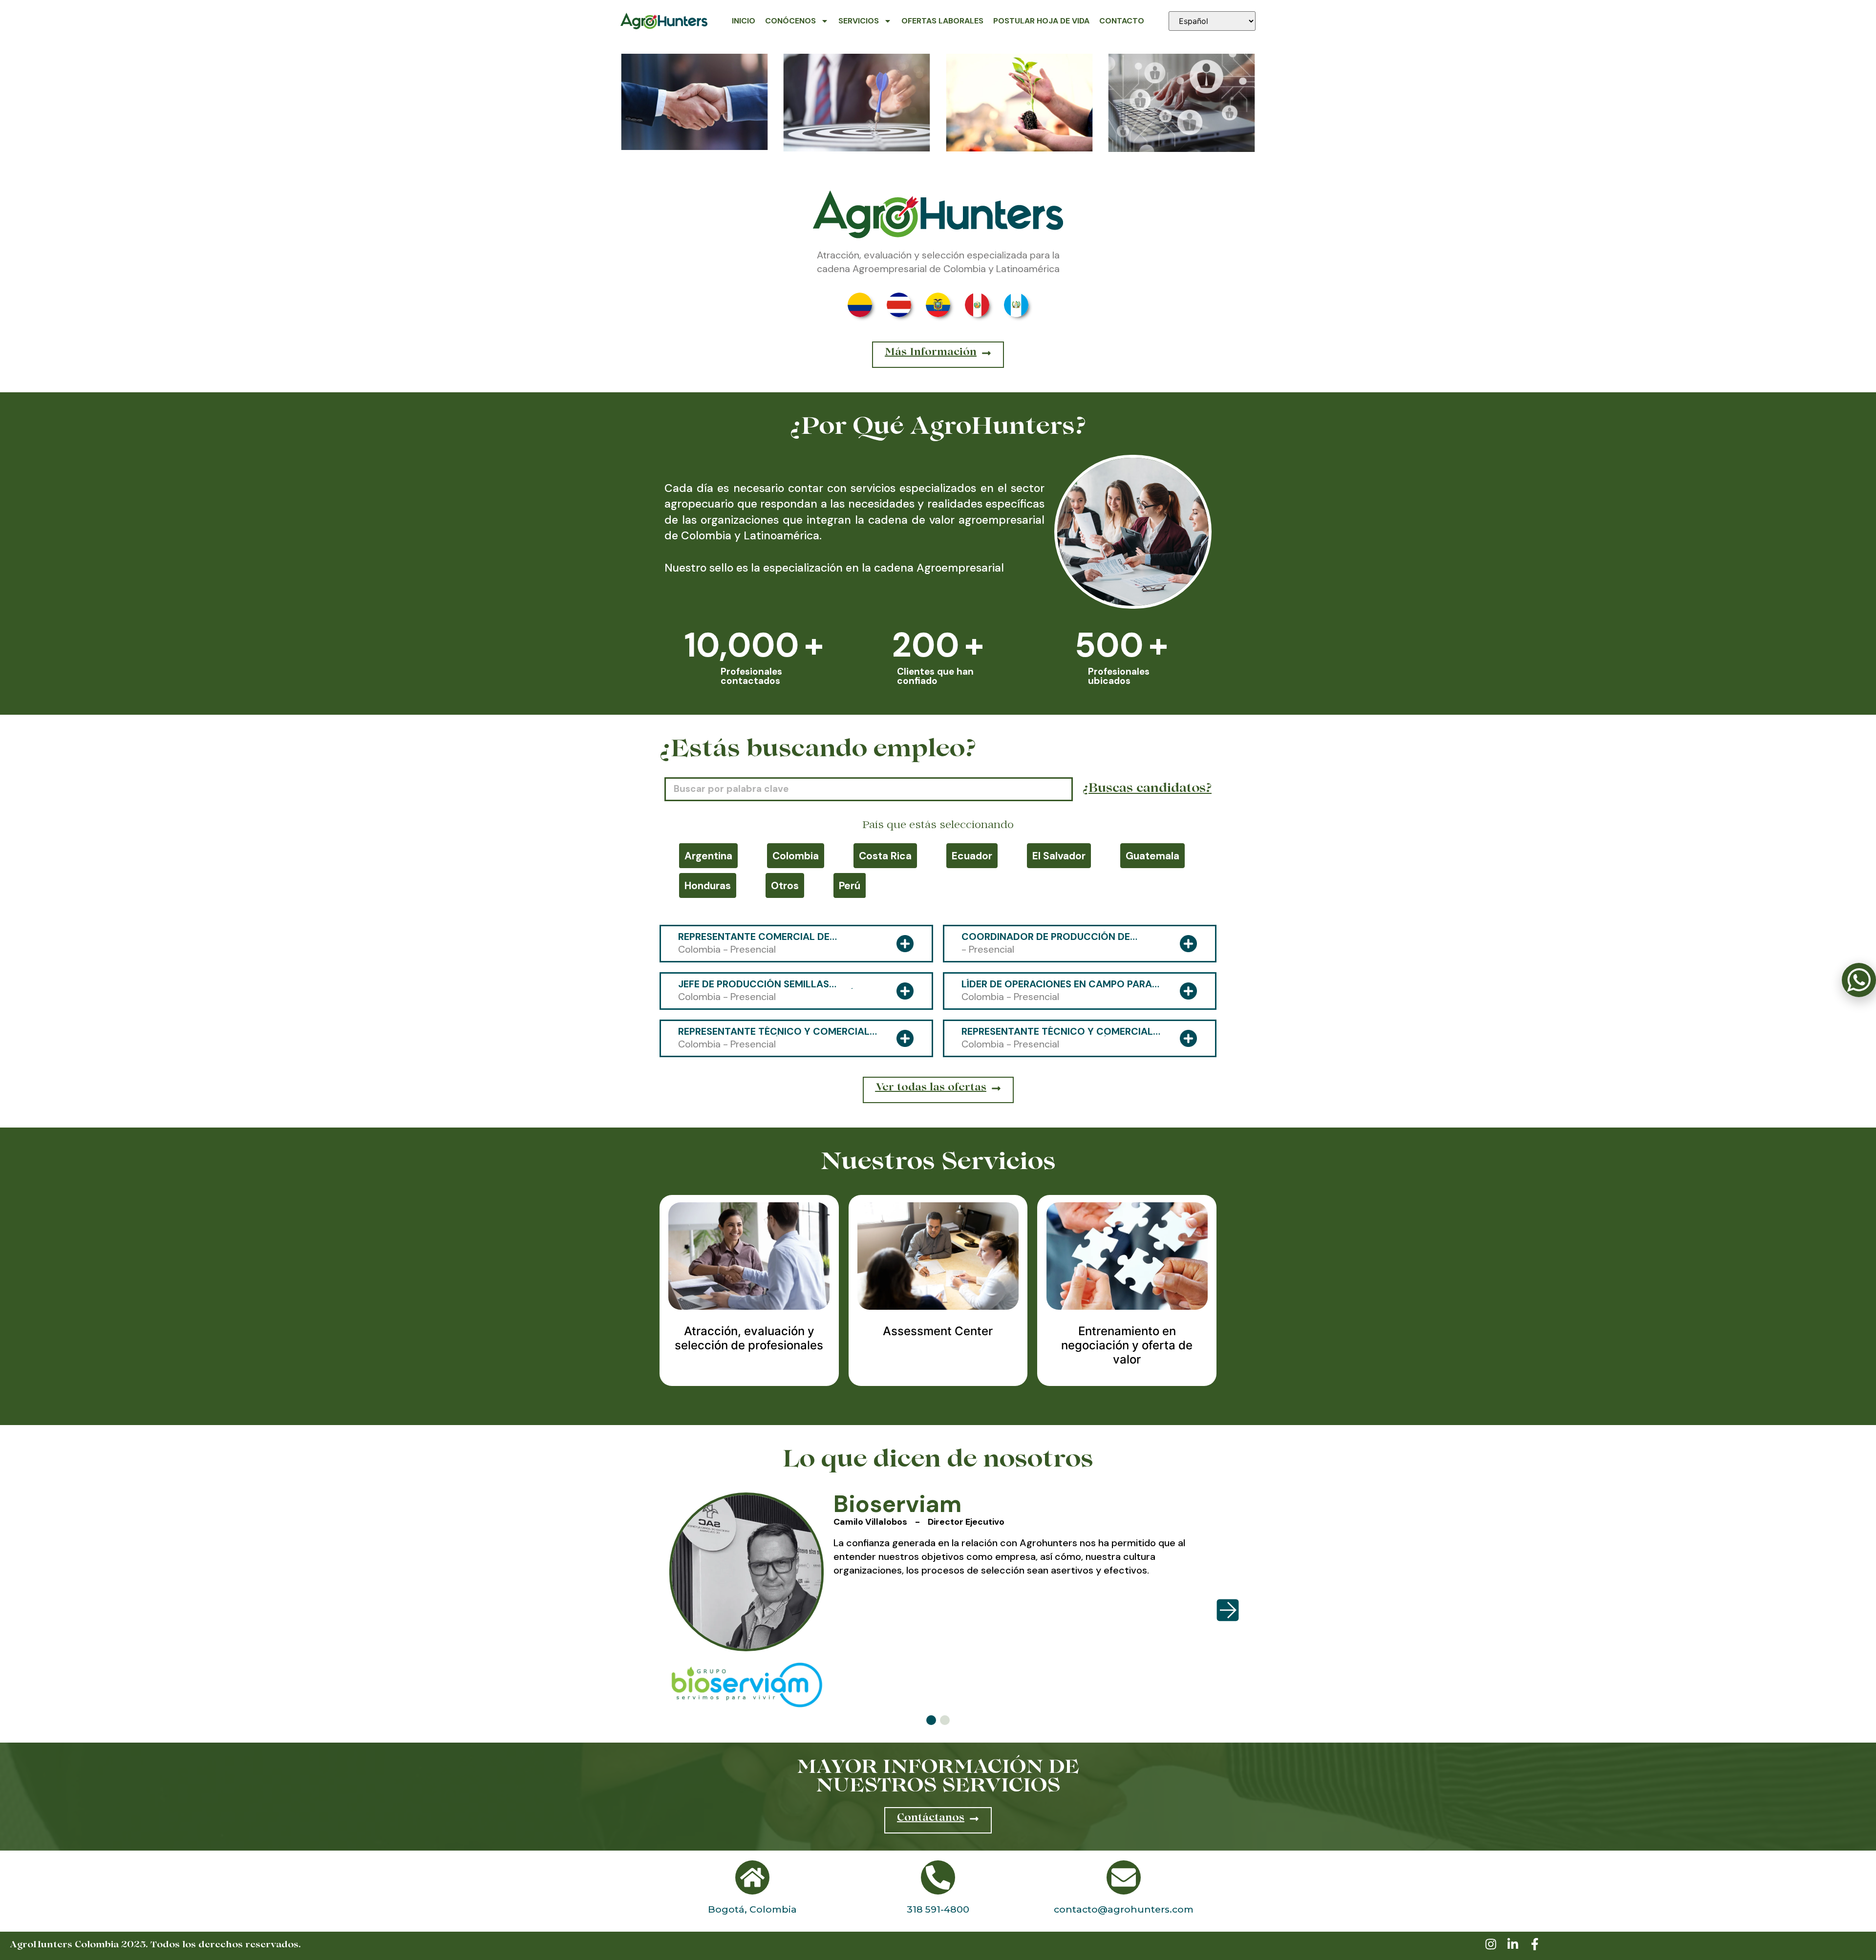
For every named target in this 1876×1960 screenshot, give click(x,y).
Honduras (708, 885)
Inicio (744, 21)
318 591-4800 (938, 1909)
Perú (850, 885)
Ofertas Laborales (942, 21)
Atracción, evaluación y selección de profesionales (749, 1338)
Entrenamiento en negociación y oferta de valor (1127, 1345)
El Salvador (1059, 856)
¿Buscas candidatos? (1147, 789)
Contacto (1122, 21)
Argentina (708, 856)
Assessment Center (938, 1331)
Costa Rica (885, 856)
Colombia (796, 856)
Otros (785, 885)
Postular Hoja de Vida (1041, 21)
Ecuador (972, 856)
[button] (931, 1720)
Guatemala (1152, 856)
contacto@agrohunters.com (1124, 1909)
